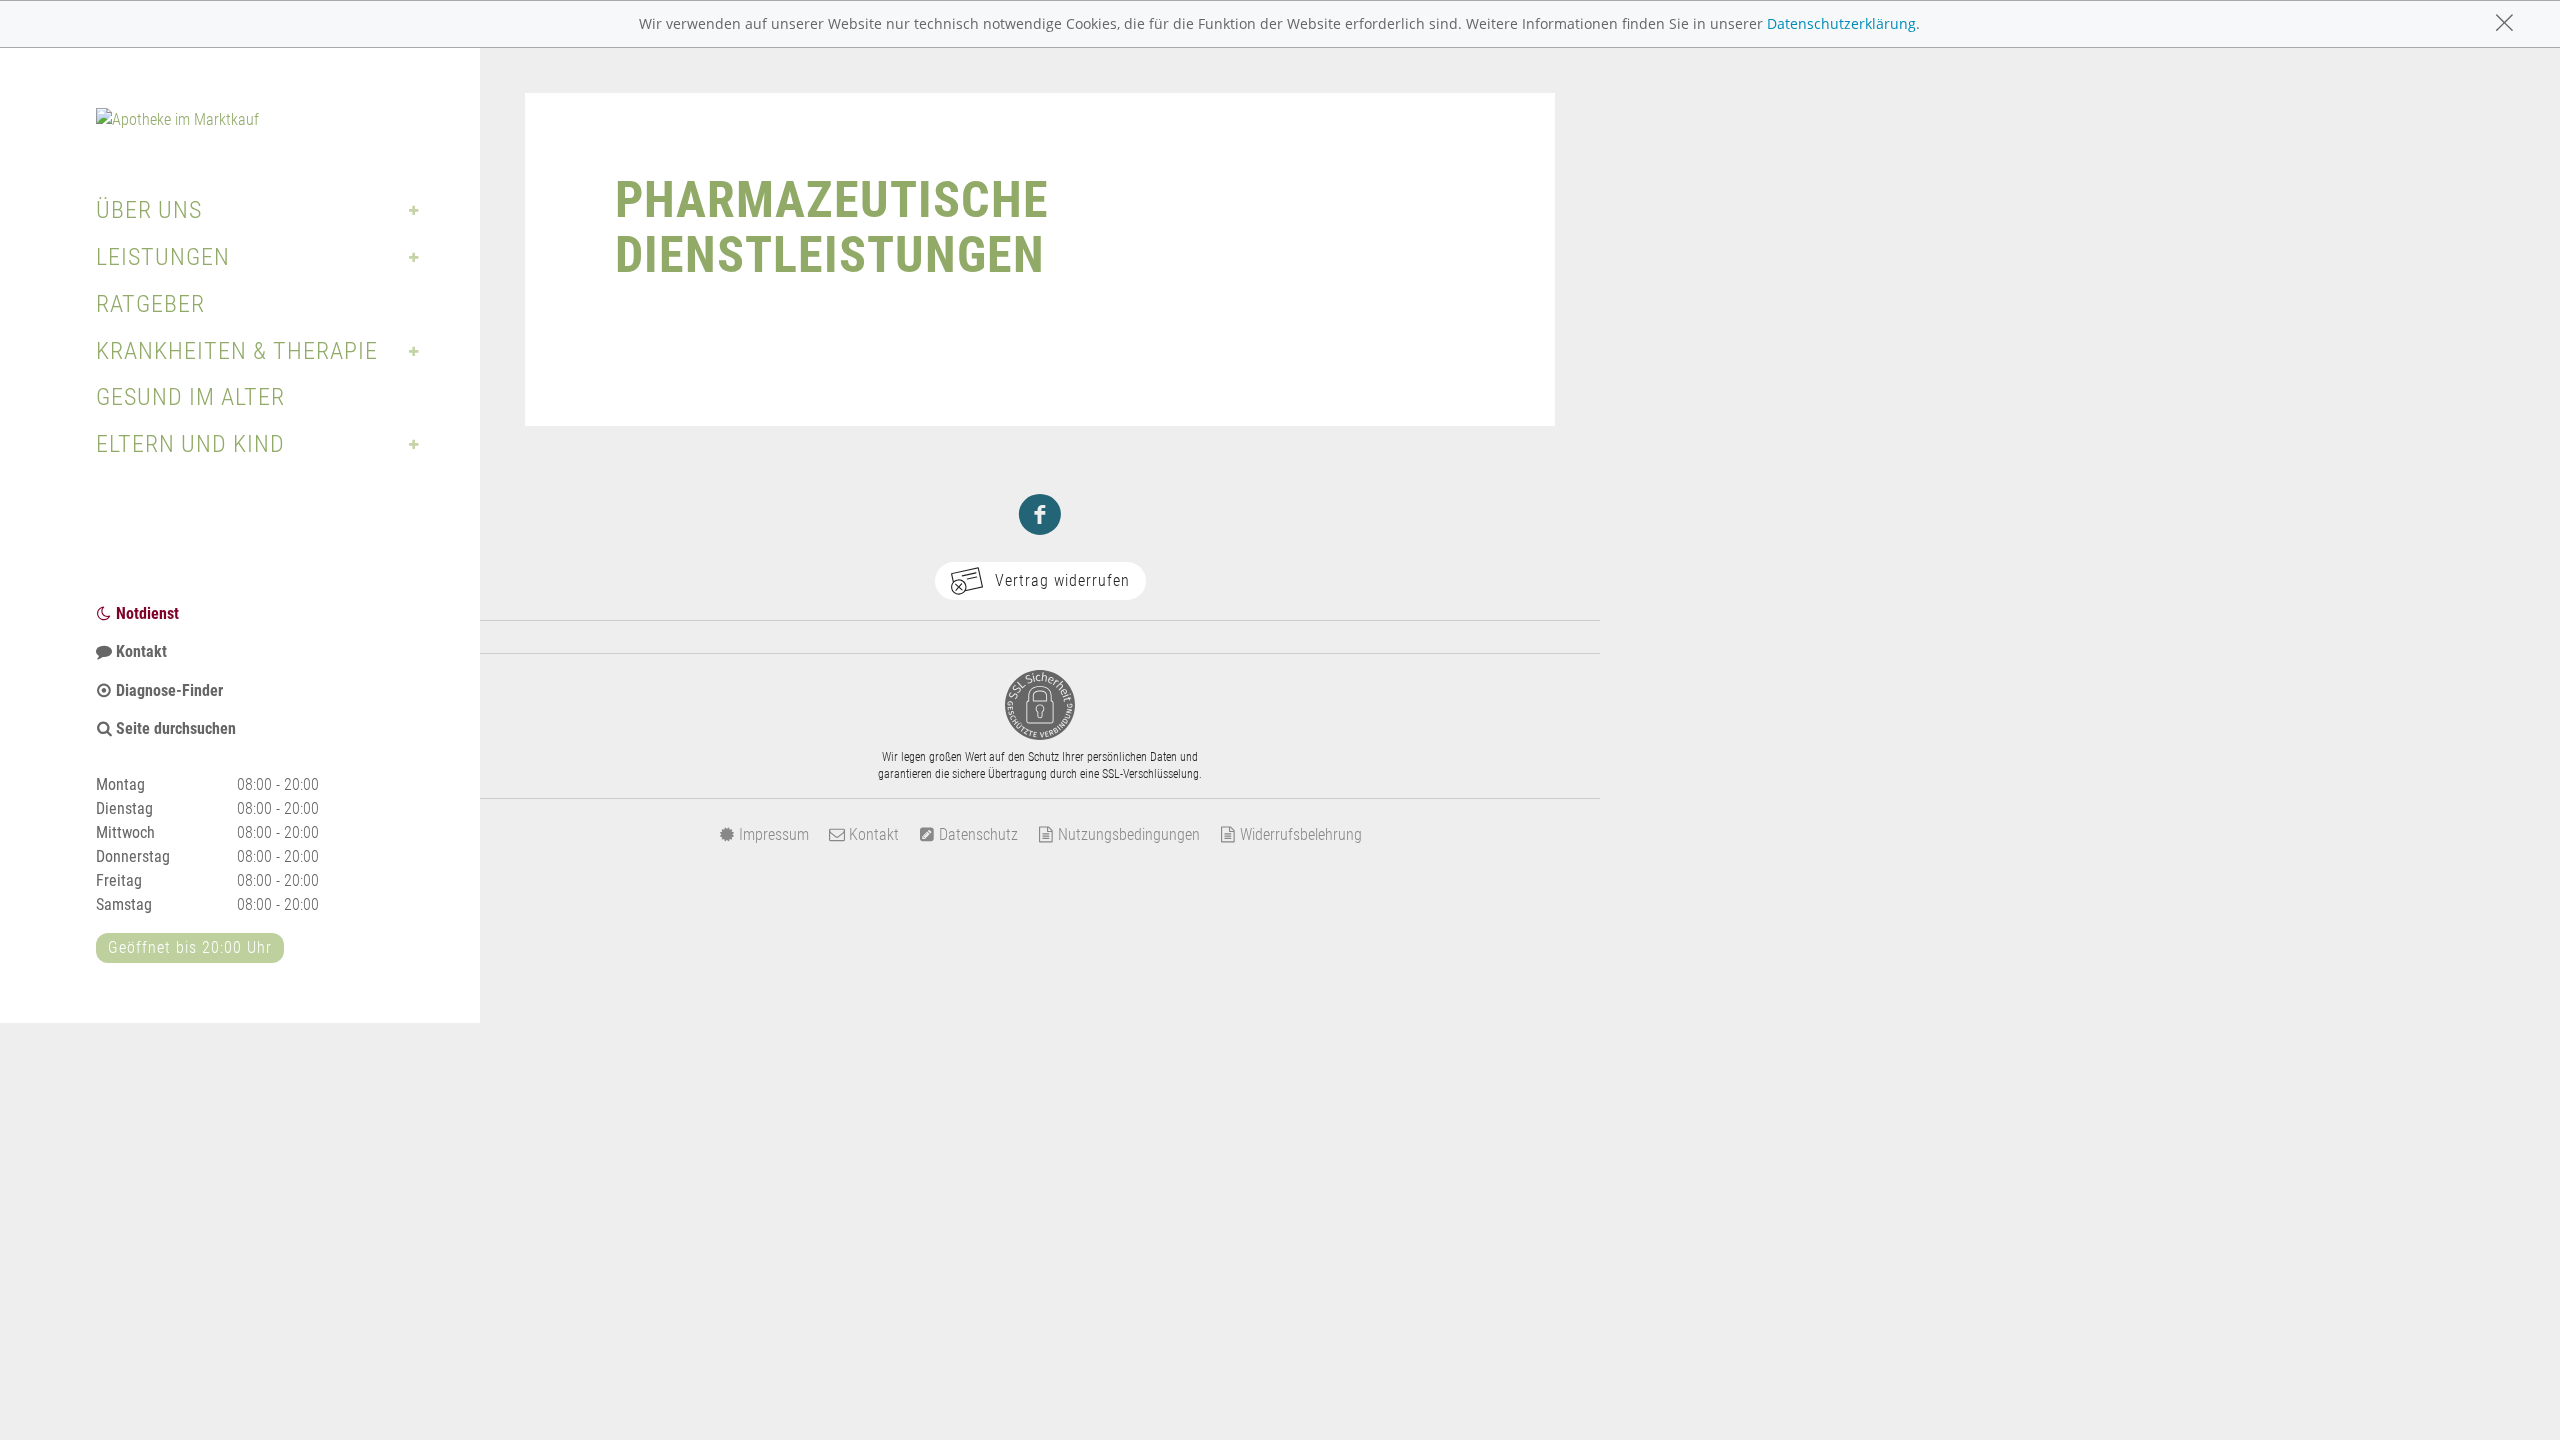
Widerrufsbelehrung (1299, 834)
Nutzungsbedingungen (1127, 834)
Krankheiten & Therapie (237, 351)
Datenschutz (976, 834)
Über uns (149, 210)
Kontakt (139, 651)
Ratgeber (150, 304)
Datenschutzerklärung (1841, 23)
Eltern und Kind (190, 444)
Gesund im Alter (190, 397)
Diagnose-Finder (167, 690)
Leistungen (163, 257)
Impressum (772, 834)
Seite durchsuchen (174, 728)
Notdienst (145, 613)
